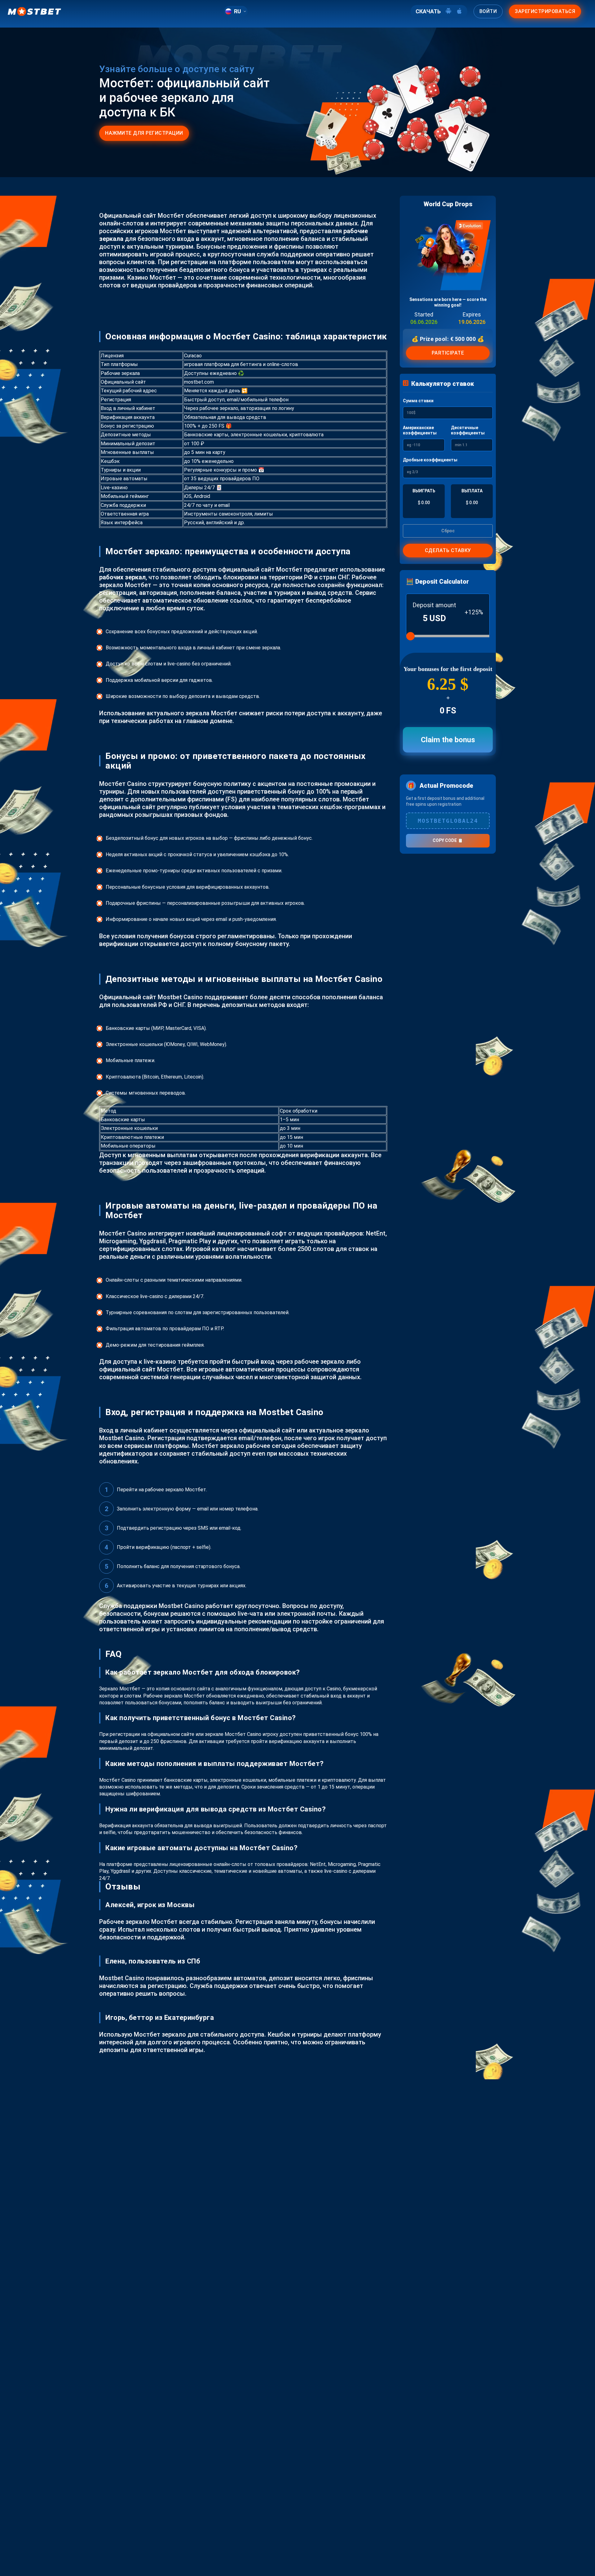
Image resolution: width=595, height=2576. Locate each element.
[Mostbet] (34, 11)
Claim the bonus (448, 740)
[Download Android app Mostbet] (448, 11)
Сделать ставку (448, 550)
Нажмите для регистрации (144, 133)
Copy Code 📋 (448, 840)
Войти (488, 11)
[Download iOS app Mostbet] (459, 11)
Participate (448, 353)
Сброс (448, 531)
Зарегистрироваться (545, 11)
